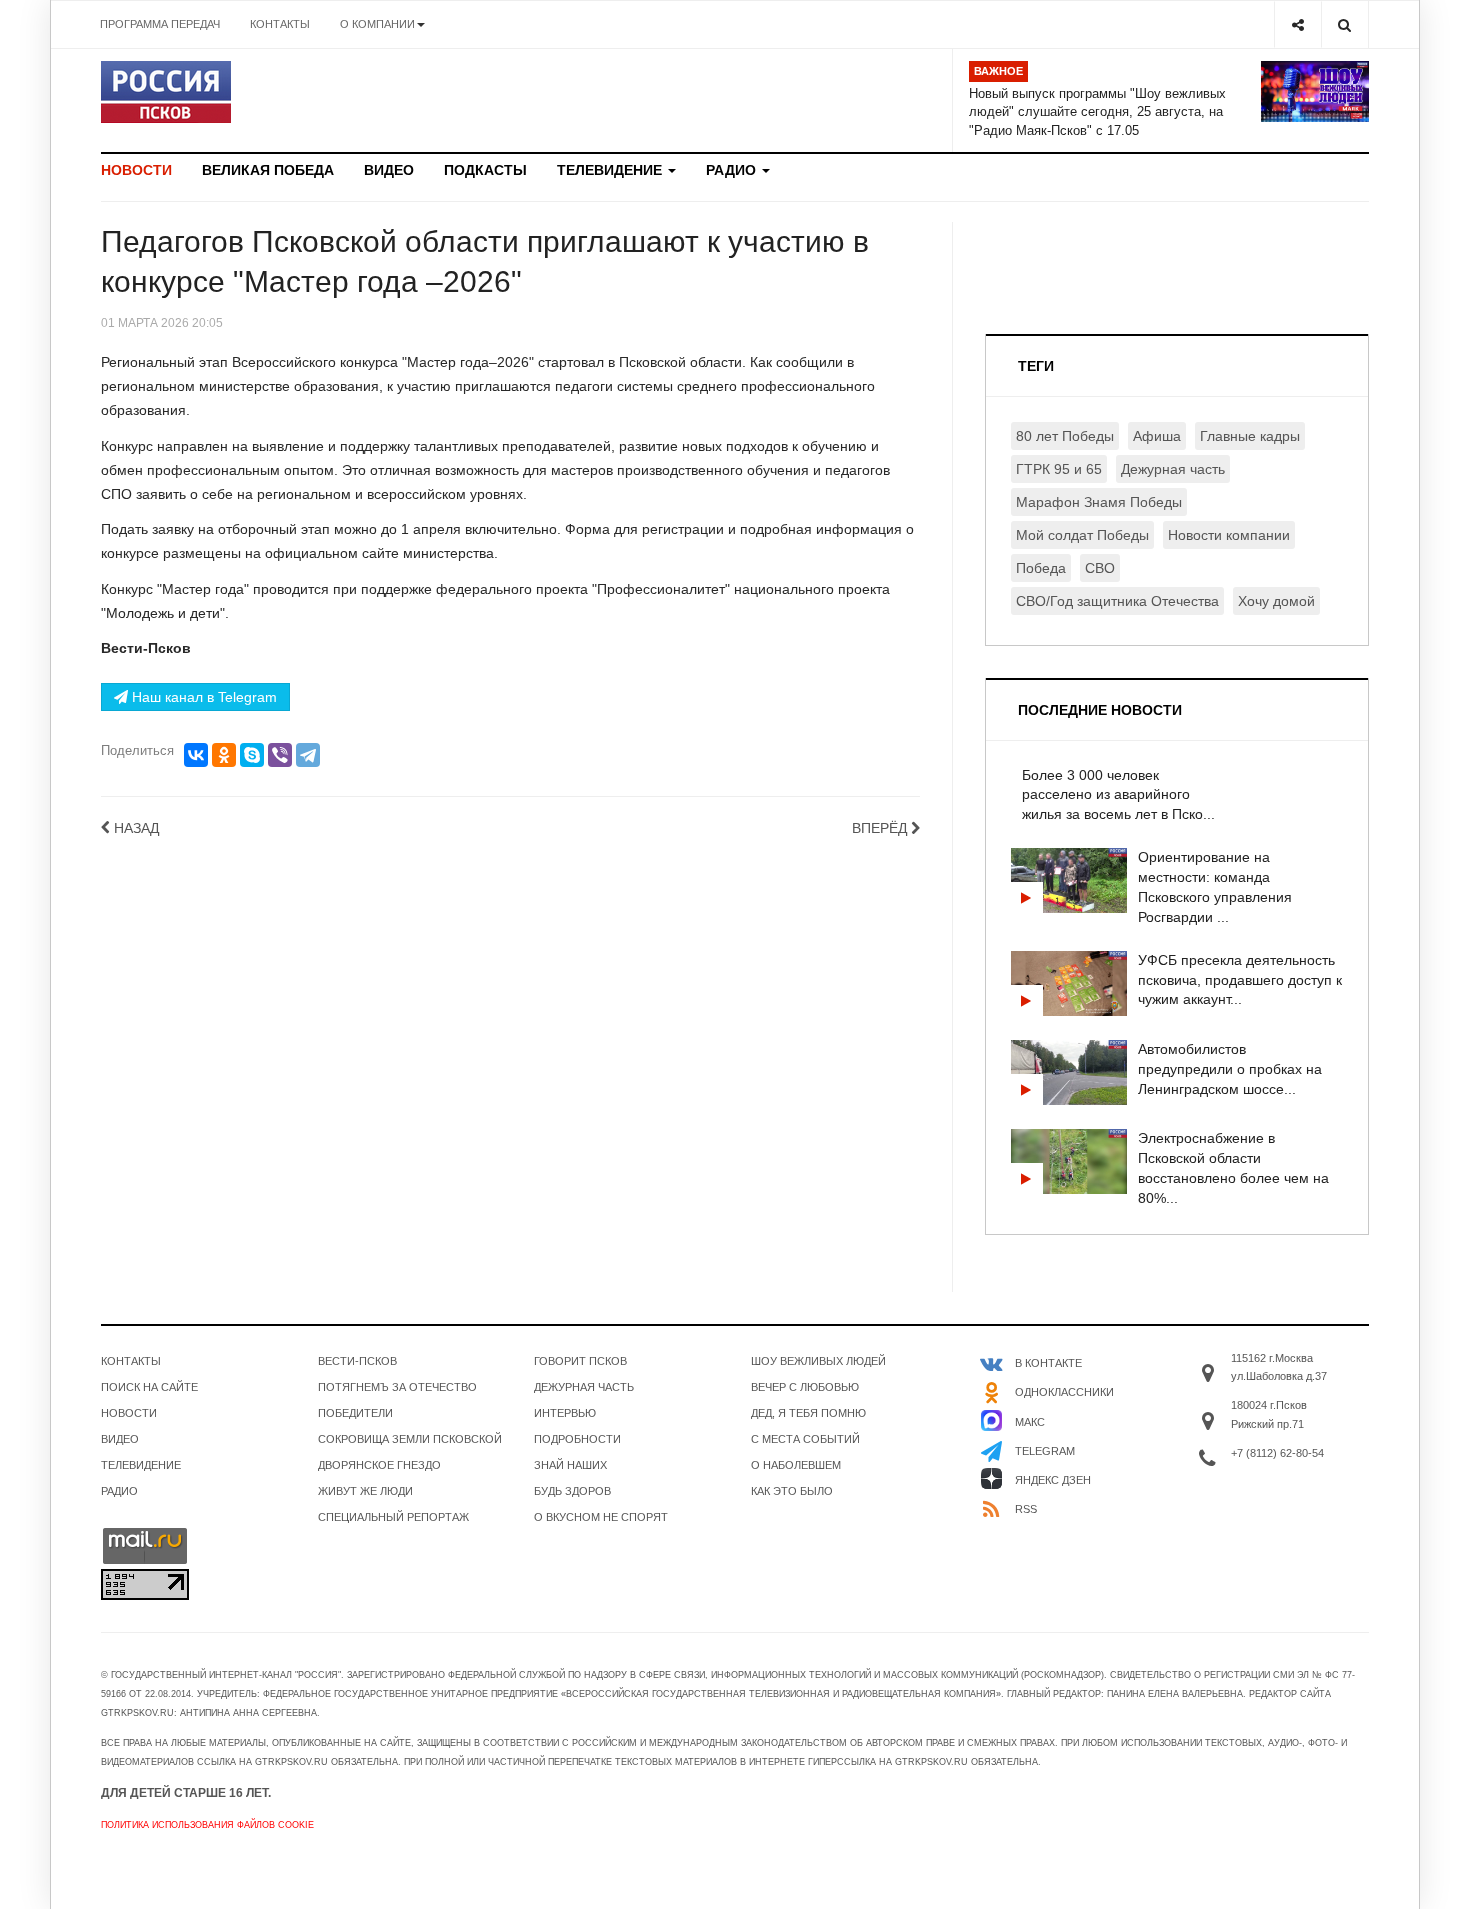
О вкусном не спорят (601, 1517)
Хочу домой (1276, 601)
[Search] (1344, 24)
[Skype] (252, 755)
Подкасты (485, 170)
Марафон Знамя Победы (1099, 502)
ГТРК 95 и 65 (1059, 469)
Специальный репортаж (393, 1517)
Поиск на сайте (149, 1387)
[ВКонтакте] (196, 755)
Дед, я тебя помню (808, 1413)
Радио (733, 170)
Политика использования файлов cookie (207, 1825)
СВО (1100, 568)
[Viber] (280, 755)
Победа (1041, 568)
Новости (136, 170)
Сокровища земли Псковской (410, 1439)
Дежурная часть (1173, 469)
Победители (355, 1413)
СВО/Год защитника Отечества (1117, 601)
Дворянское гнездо (379, 1465)
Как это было (792, 1491)
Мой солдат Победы (1082, 535)
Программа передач (160, 24)
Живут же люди (365, 1491)
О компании (377, 24)
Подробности (577, 1439)
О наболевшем (796, 1465)
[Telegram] (308, 755)
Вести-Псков (357, 1361)
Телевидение (611, 170)
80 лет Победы (1065, 436)
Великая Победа (268, 170)
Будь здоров (572, 1491)
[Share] (1297, 24)
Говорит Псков (580, 1361)
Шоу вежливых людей (818, 1361)
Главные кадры (1250, 436)
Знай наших (570, 1465)
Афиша (1157, 436)
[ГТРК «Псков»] (166, 92)
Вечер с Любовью (805, 1387)
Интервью (565, 1413)
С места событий (805, 1439)
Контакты (280, 24)
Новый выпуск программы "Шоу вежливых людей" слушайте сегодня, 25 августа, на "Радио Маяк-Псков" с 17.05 (1097, 112)
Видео (389, 170)
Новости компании (1229, 535)
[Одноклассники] (224, 755)
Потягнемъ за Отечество (397, 1387)
